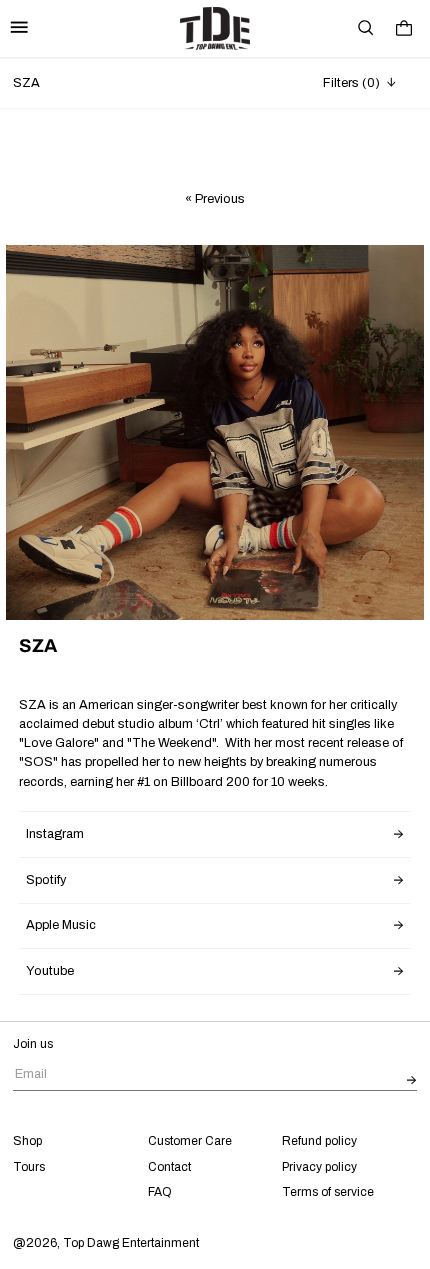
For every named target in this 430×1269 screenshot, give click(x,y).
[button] (366, 28)
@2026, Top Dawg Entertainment (106, 1243)
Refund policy (319, 1141)
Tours (29, 1167)
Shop (27, 1141)
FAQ (160, 1192)
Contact (169, 1167)
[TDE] (215, 28)
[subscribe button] (412, 1081)
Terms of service (328, 1192)
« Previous (215, 199)
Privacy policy (319, 1167)
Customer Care (190, 1141)
